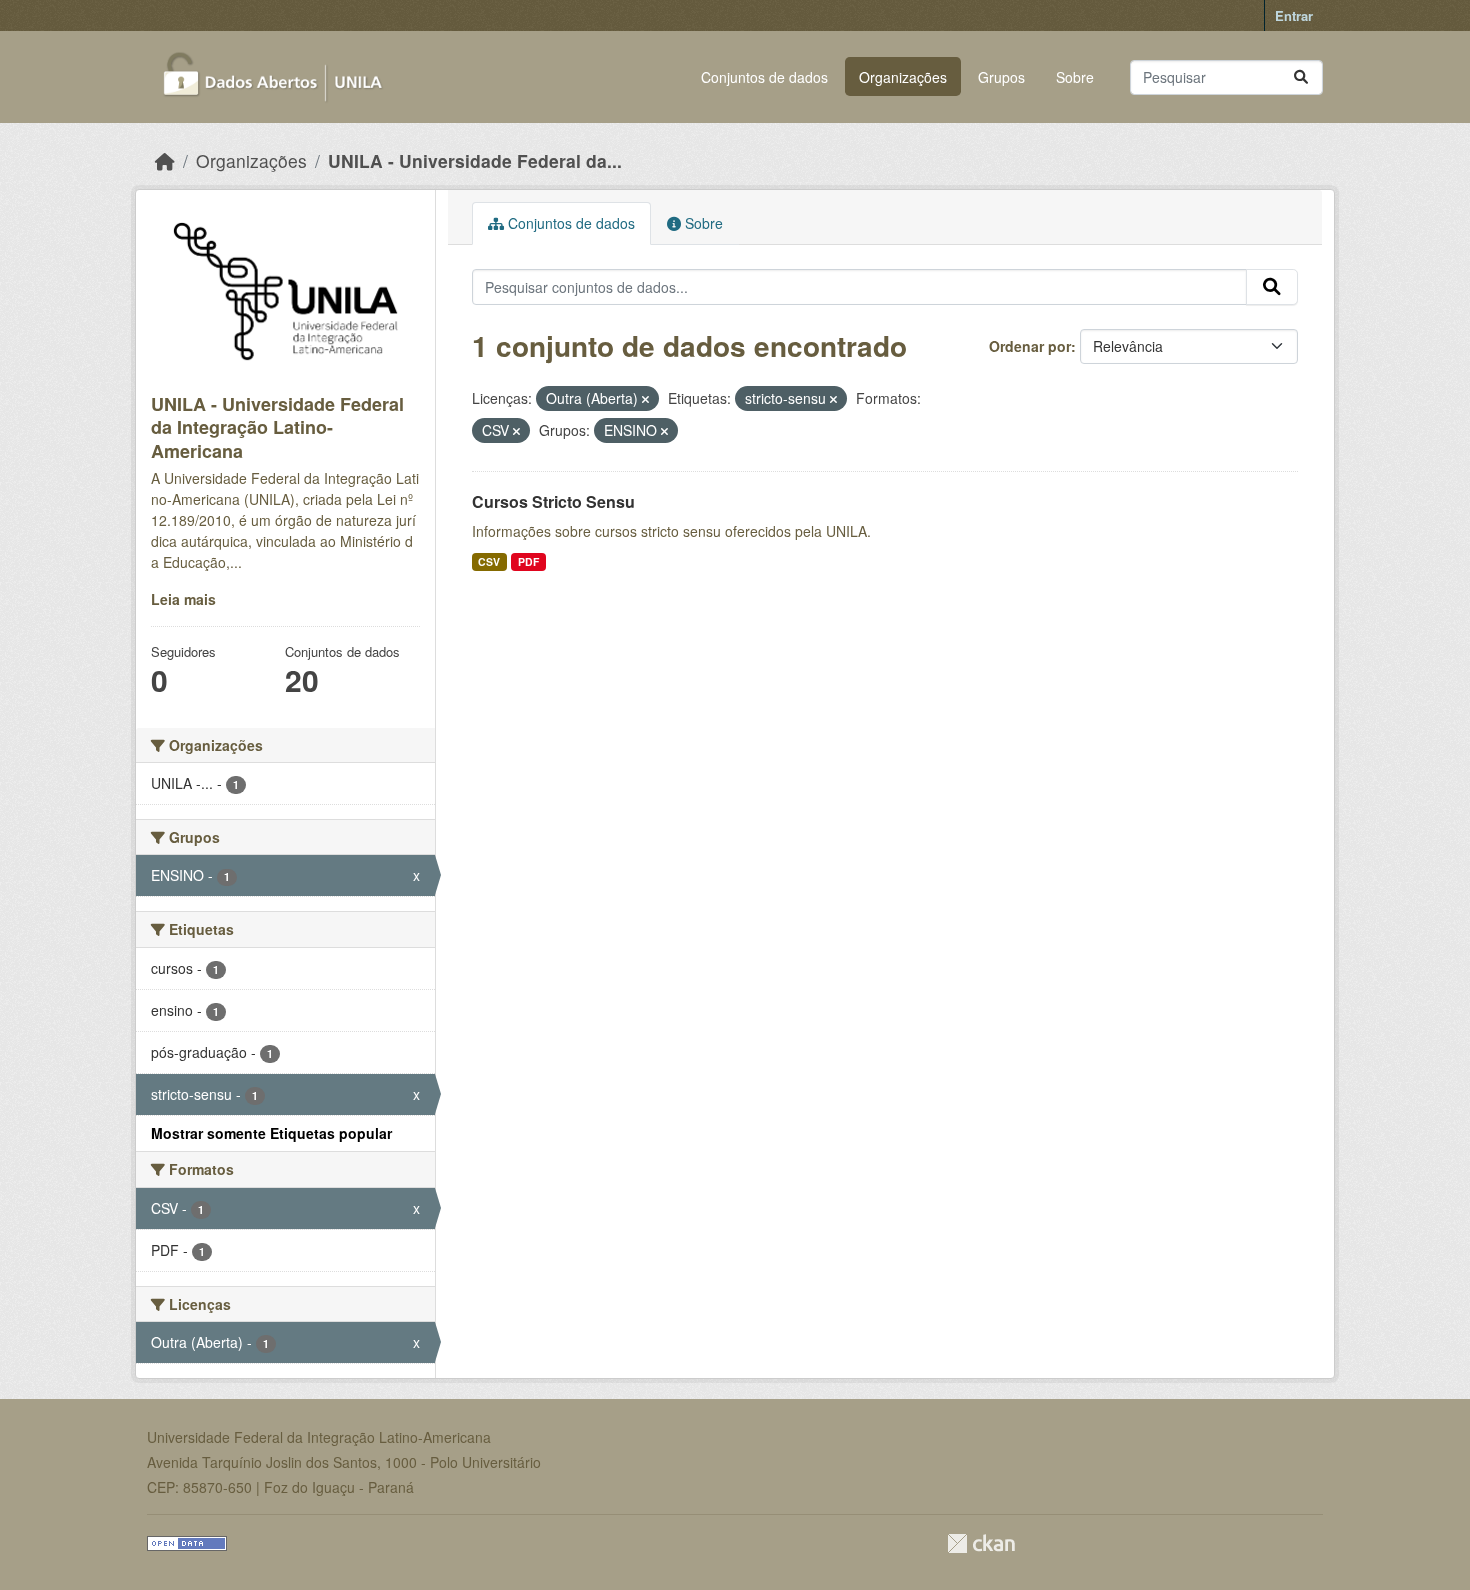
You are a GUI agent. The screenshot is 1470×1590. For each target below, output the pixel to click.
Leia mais (183, 599)
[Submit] (1301, 77)
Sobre (1075, 77)
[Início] (165, 160)
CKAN (981, 1543)
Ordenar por (1030, 346)
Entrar (1294, 15)
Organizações (903, 77)
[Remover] (645, 399)
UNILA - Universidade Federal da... (475, 160)
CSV (489, 561)
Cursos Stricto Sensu (553, 501)
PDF (528, 561)
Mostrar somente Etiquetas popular (271, 1133)
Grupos (1001, 77)
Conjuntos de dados (764, 77)
